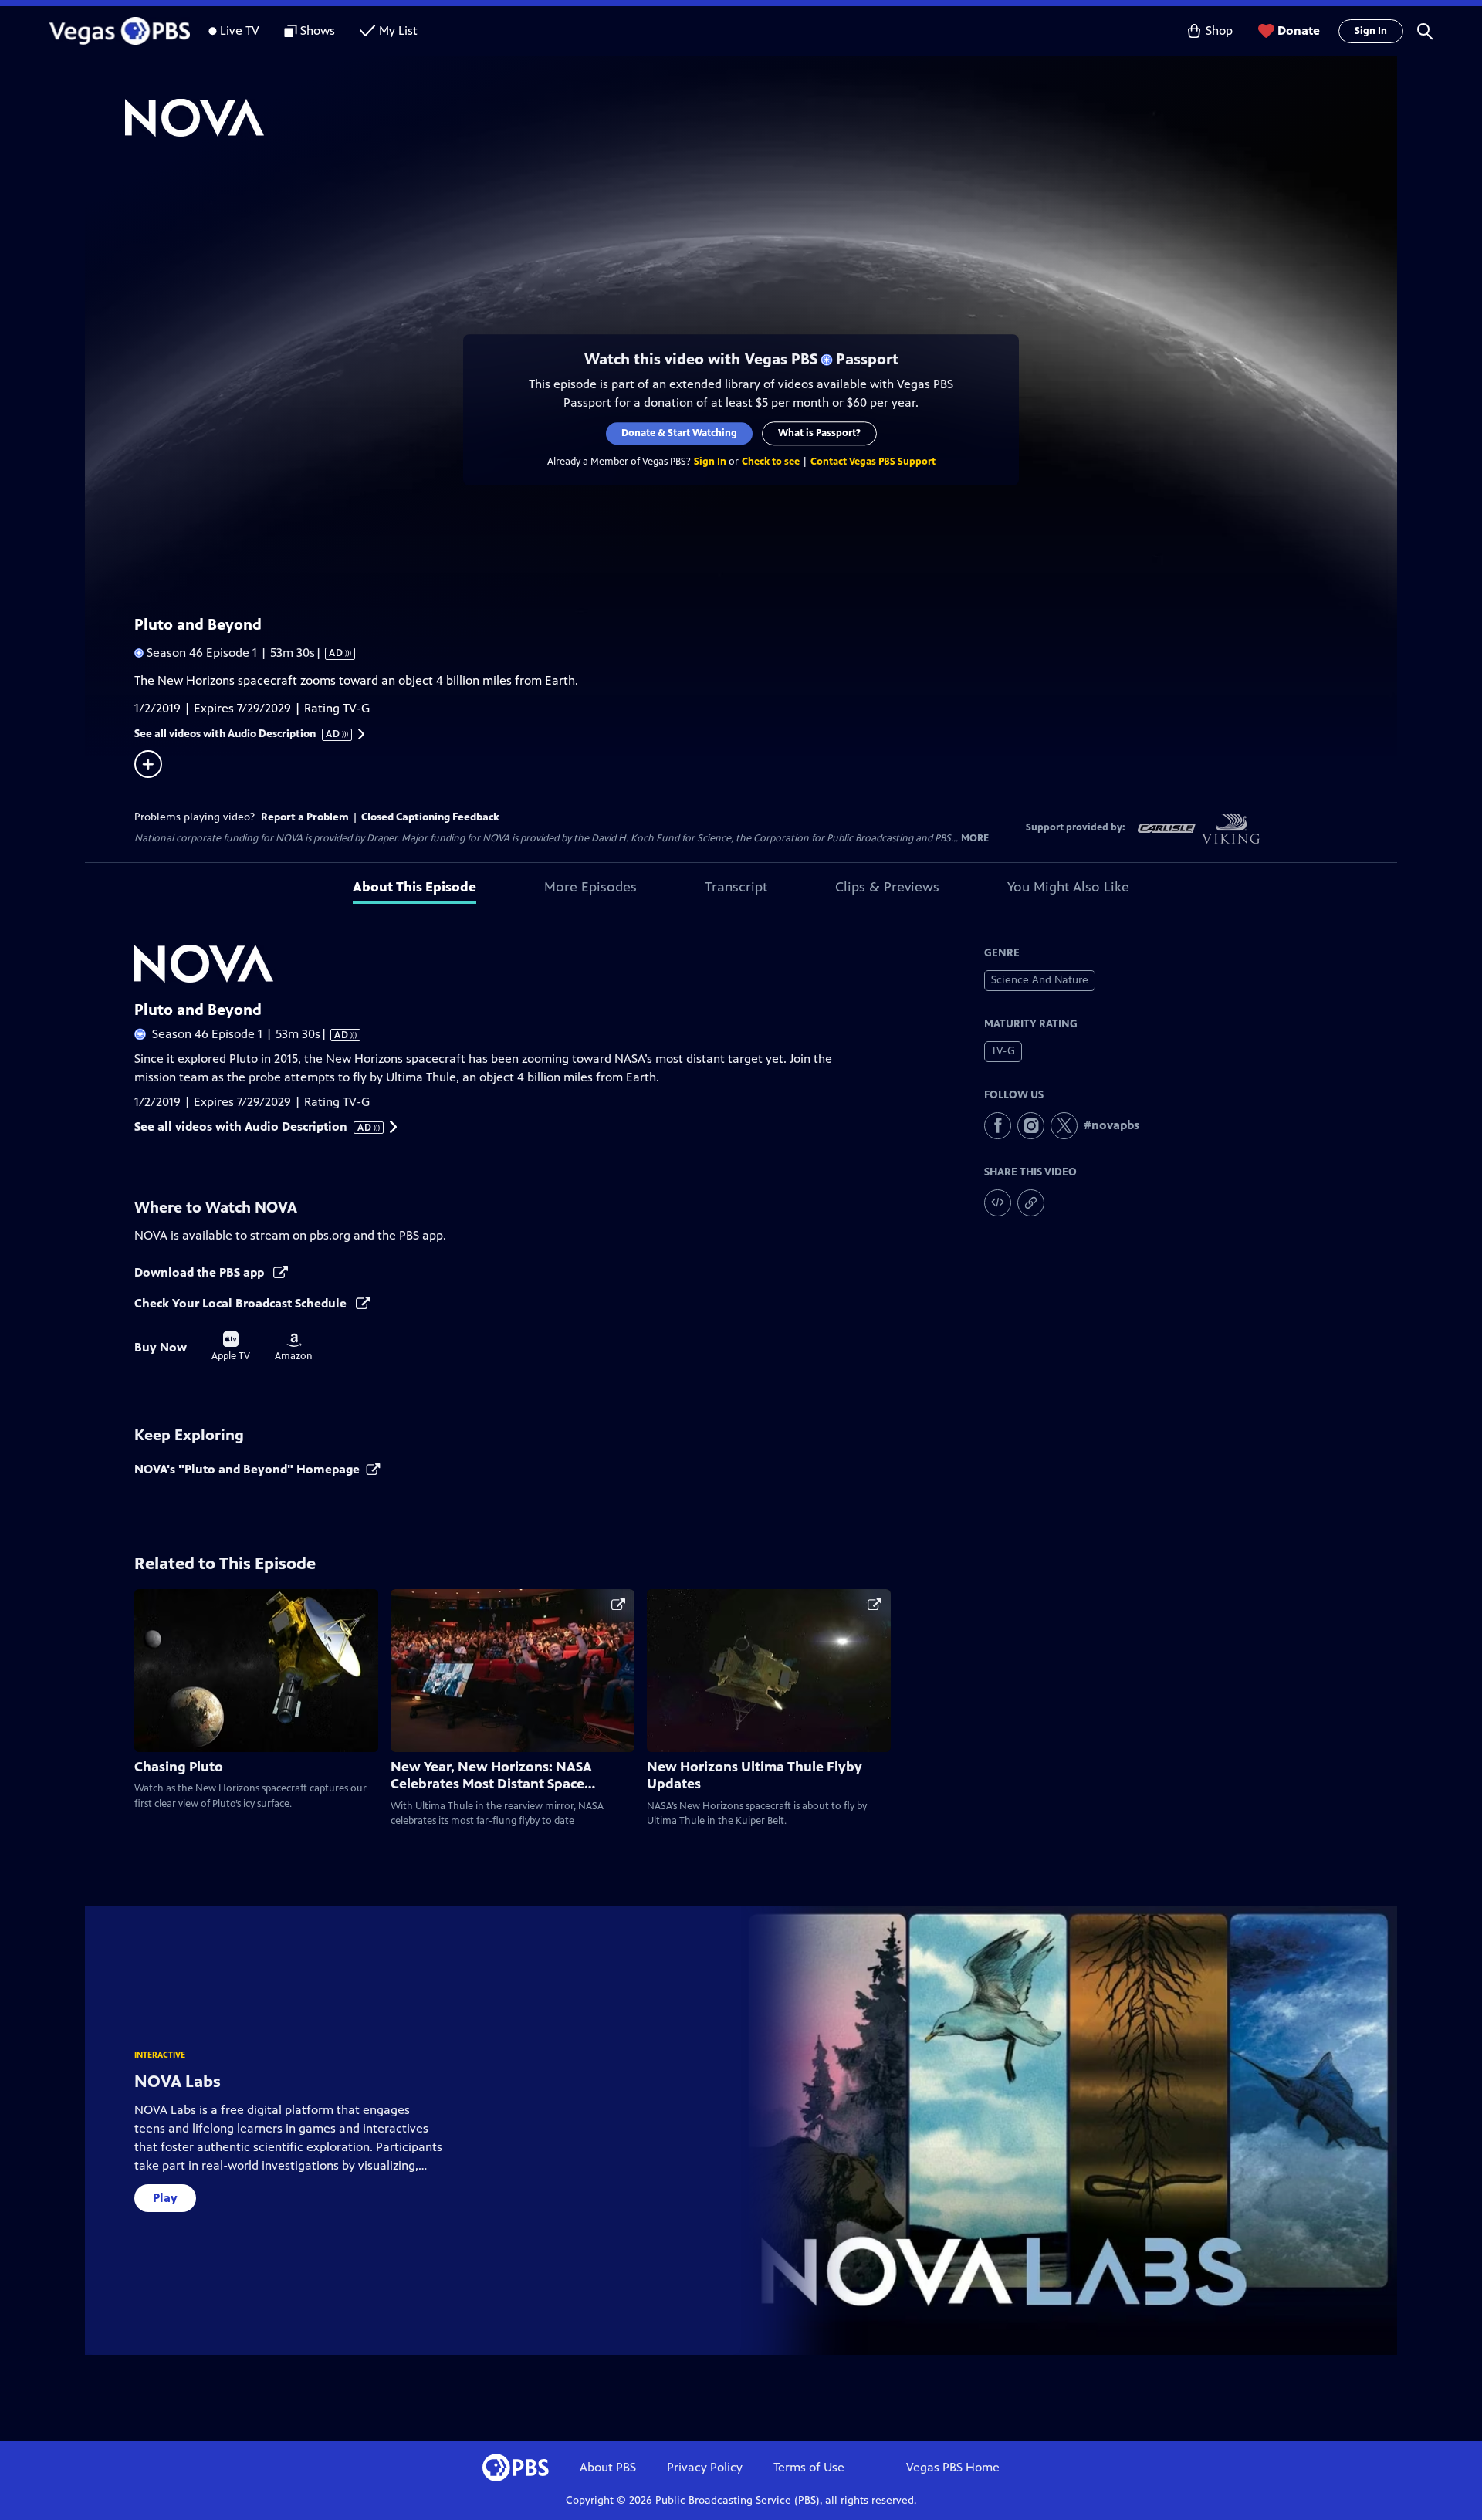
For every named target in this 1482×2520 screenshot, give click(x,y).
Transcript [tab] (736, 887)
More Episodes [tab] (590, 887)
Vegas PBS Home (953, 2467)
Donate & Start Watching (679, 433)
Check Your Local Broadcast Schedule (242, 1303)
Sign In (1371, 31)
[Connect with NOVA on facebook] (998, 1126)
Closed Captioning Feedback (430, 817)
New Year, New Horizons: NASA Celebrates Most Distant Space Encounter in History (491, 1784)
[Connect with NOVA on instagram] (1031, 1126)
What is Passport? (819, 433)
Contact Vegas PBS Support (873, 462)
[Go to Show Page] (761, 118)
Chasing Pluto (179, 1767)
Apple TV (231, 1347)
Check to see (771, 462)
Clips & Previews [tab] (887, 887)
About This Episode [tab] (414, 887)
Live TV (240, 30)
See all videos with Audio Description (238, 734)
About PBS (608, 2467)
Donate (1299, 30)
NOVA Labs (178, 2081)
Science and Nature (1040, 980)
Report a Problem (305, 817)
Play (165, 2198)
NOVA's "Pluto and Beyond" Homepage (247, 1469)
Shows (318, 30)
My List (398, 30)
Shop (1219, 30)
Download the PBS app (201, 1272)
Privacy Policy (705, 2467)
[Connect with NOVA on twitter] (1064, 1126)
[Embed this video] (998, 1203)
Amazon (294, 1348)
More (975, 839)
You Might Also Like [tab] (1068, 887)
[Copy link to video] (1031, 1203)
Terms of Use (809, 2467)
